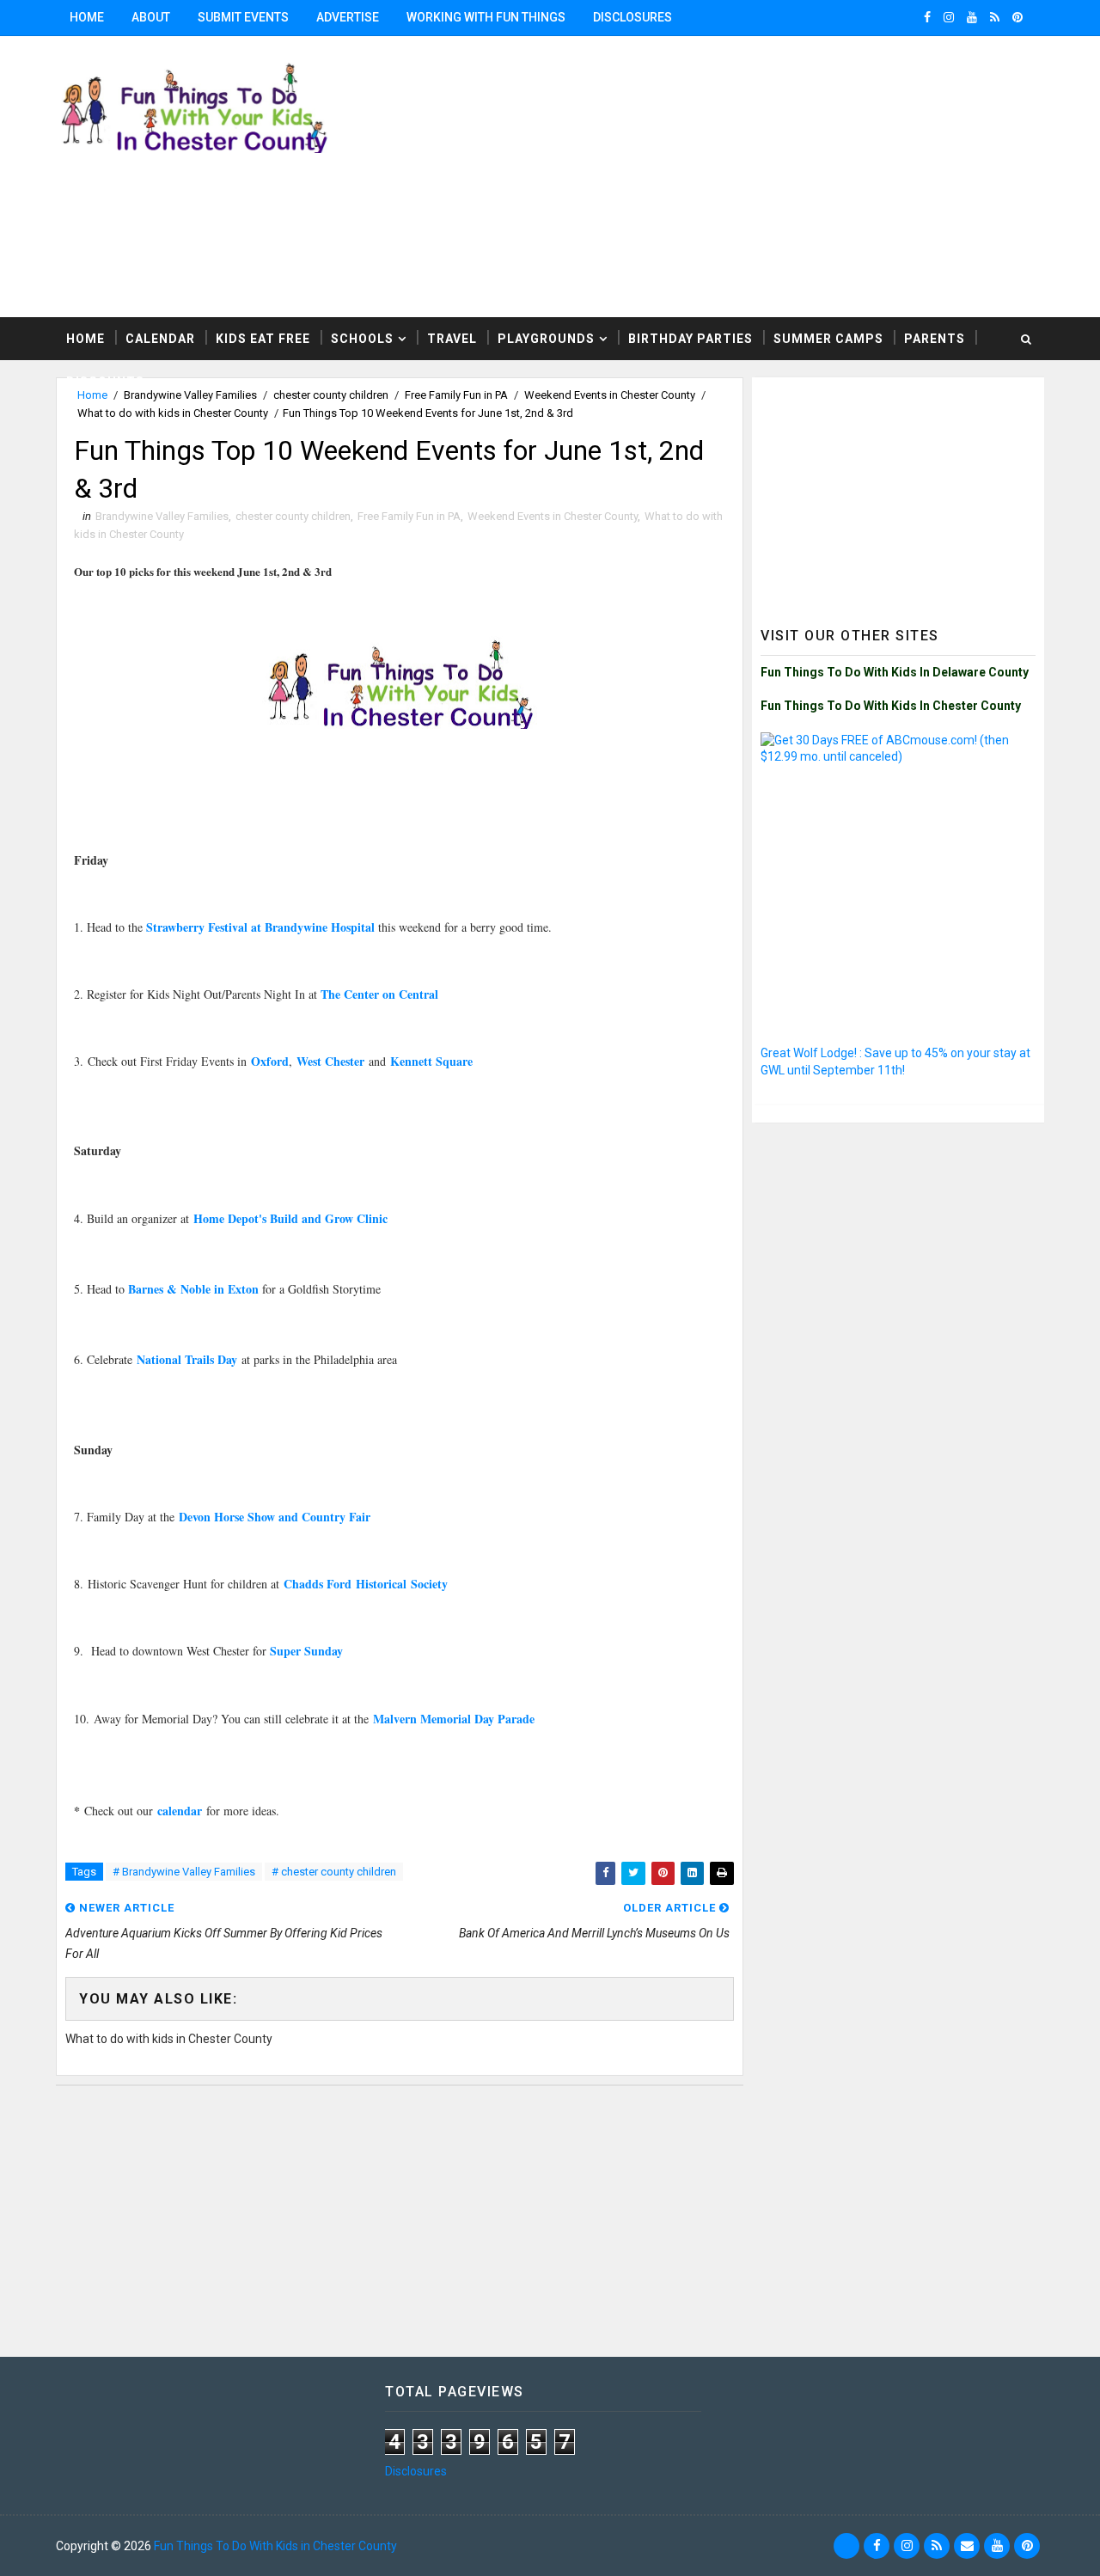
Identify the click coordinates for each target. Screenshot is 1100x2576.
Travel (452, 339)
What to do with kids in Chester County (173, 413)
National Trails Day (187, 1359)
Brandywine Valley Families (162, 516)
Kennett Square (431, 1061)
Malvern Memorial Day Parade (452, 1719)
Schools (362, 339)
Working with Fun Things (486, 17)
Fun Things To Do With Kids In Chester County (891, 706)
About (151, 17)
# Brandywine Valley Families (184, 1872)
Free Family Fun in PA (409, 516)
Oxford (270, 1061)
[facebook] (927, 17)
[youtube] (972, 17)
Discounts (105, 382)
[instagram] (949, 17)
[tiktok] (846, 2546)
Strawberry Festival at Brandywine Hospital (262, 927)
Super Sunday (305, 1651)
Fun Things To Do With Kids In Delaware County (895, 672)
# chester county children (334, 1872)
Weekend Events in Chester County (553, 516)
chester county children (293, 516)
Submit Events (243, 17)
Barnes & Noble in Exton (193, 1289)
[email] (967, 2546)
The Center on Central (379, 994)
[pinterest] (1017, 17)
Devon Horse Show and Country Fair (275, 1517)
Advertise (348, 17)
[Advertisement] (898, 493)
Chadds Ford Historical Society (366, 1584)
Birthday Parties (691, 339)
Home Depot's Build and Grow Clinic (290, 1218)
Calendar (160, 339)
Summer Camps (828, 339)
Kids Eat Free (263, 339)
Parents (935, 339)
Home (87, 17)
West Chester (330, 1061)
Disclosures (632, 17)
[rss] (995, 17)
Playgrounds (546, 339)
